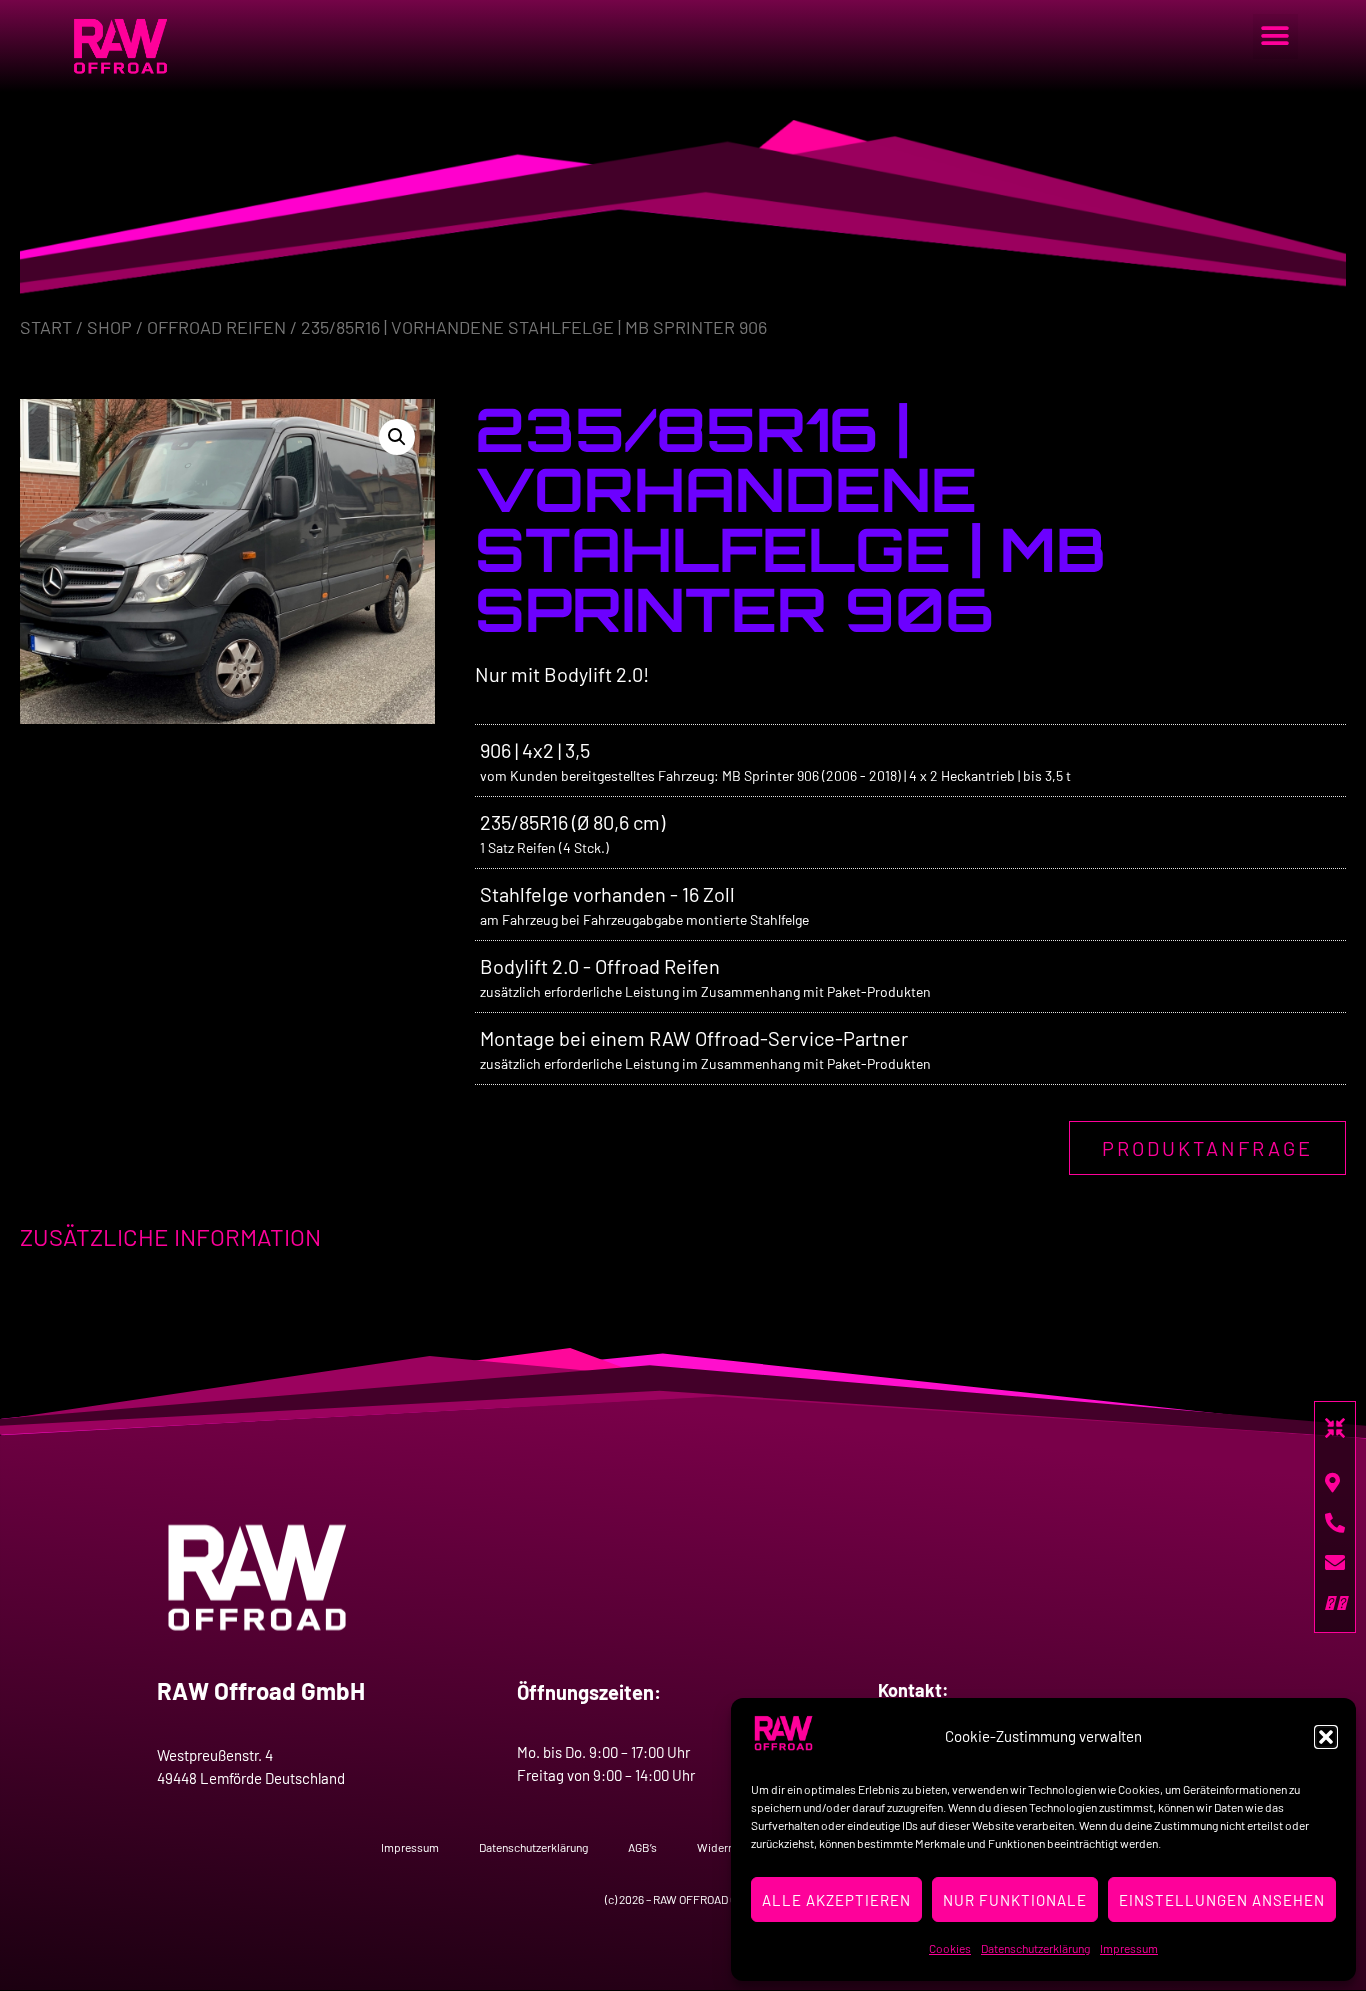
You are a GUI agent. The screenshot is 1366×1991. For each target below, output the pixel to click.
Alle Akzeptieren (836, 1900)
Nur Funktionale (1015, 1900)
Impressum (1129, 1948)
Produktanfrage (1207, 1148)
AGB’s (642, 1847)
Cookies (950, 1948)
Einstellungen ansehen (1222, 1900)
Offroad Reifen (216, 327)
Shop (109, 327)
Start (46, 327)
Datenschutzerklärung (1035, 1948)
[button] (1326, 1737)
